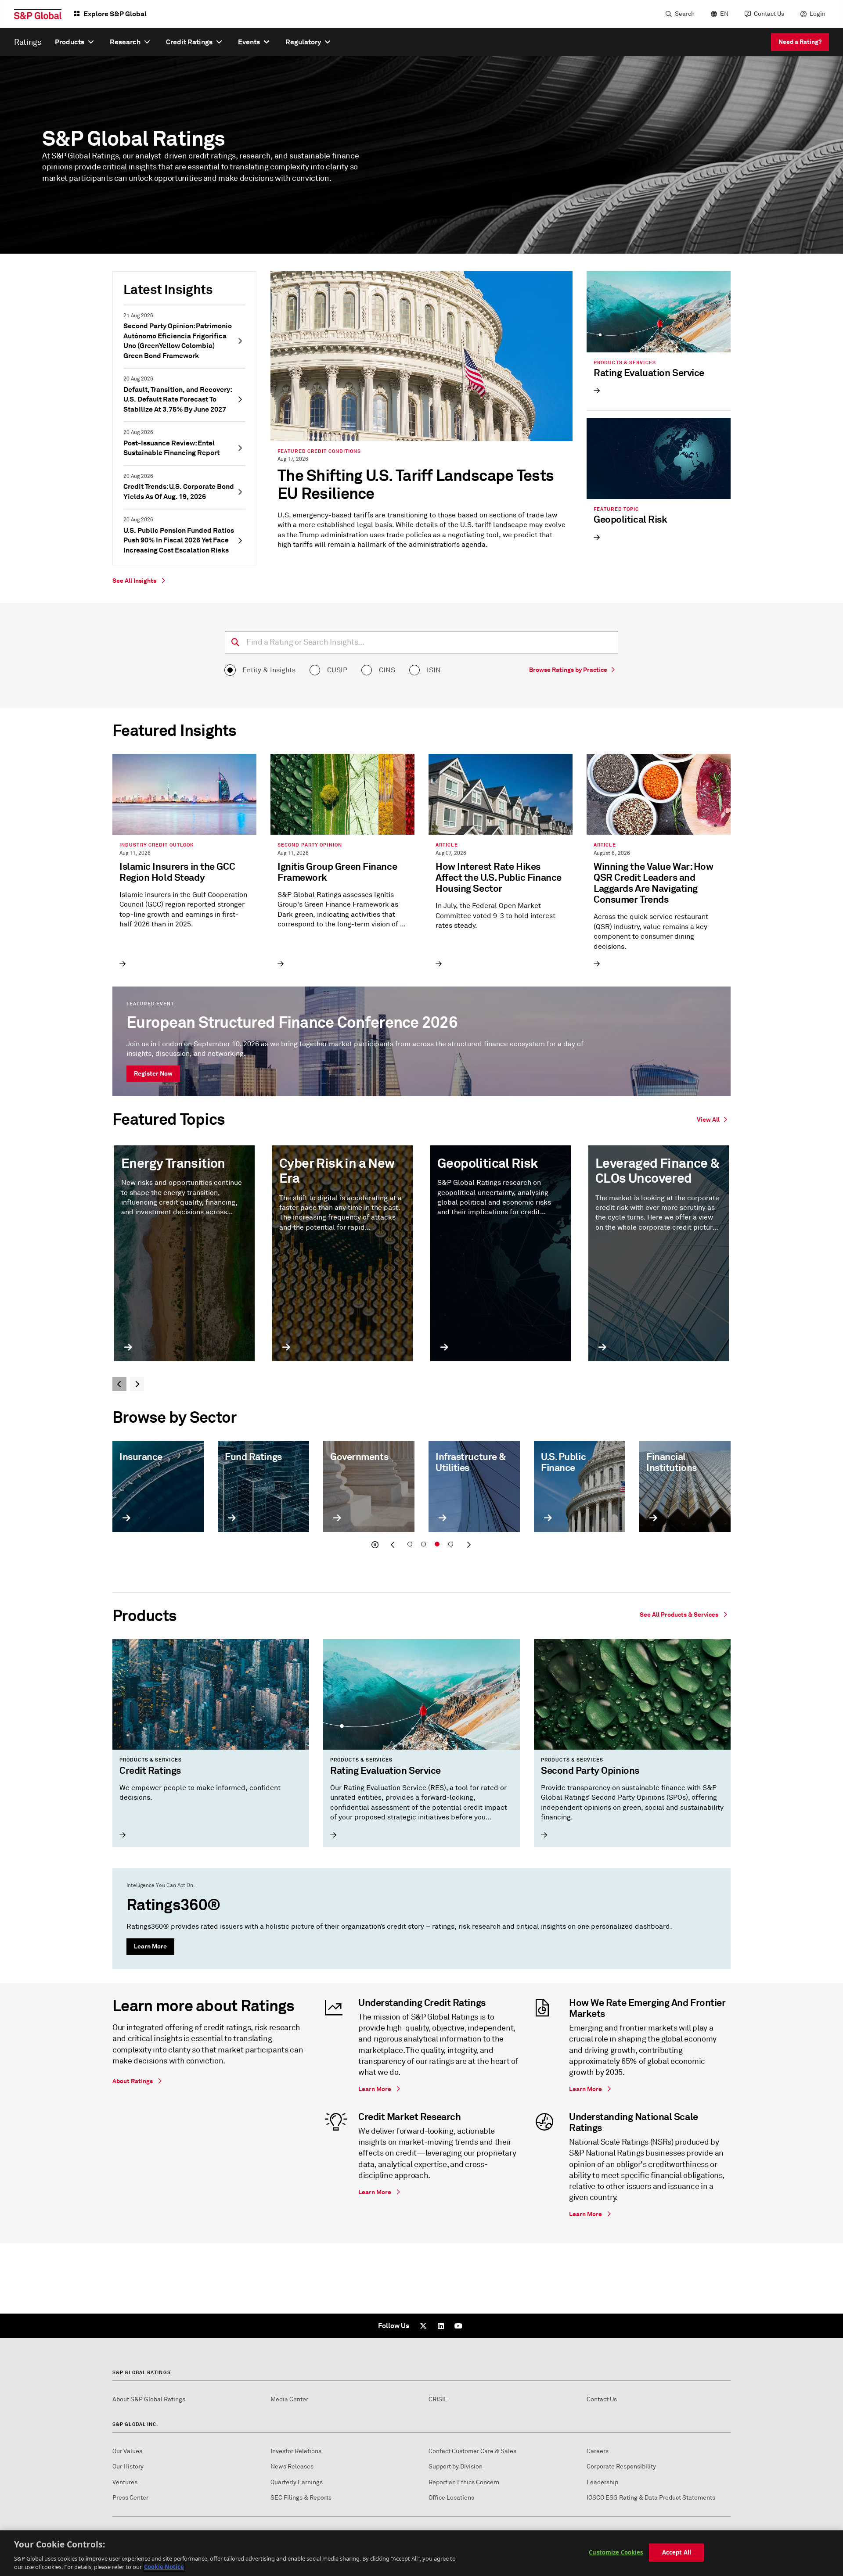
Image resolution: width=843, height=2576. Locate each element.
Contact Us (769, 14)
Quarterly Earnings (297, 2482)
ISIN (434, 670)
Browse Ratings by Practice (568, 670)
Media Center (289, 2399)
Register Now (153, 1073)
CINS (387, 670)
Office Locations (451, 2498)
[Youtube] (458, 2326)
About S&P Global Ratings (149, 2399)
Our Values (127, 2451)
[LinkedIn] (441, 2326)
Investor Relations (296, 2451)
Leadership (602, 2482)
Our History (128, 2467)
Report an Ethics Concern (464, 2482)
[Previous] (119, 1384)
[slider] (421, 1497)
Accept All (677, 2552)
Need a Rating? (800, 42)
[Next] (137, 1384)
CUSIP (337, 670)
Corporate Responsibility (621, 2467)
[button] (375, 1545)
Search (685, 14)
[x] (423, 2326)
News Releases (292, 2467)
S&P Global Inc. (135, 2424)
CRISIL (438, 2399)
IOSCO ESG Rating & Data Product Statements (651, 2498)
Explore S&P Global (115, 14)
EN (724, 14)
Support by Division (456, 2467)
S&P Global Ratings (142, 2372)
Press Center (130, 2498)
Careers (598, 2451)
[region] (421, 2553)
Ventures (125, 2482)
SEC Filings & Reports (301, 2498)
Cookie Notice (164, 2567)
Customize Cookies (616, 2552)
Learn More (150, 1946)
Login (818, 14)
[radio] (230, 670)
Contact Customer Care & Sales (472, 2451)
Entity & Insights (269, 670)
